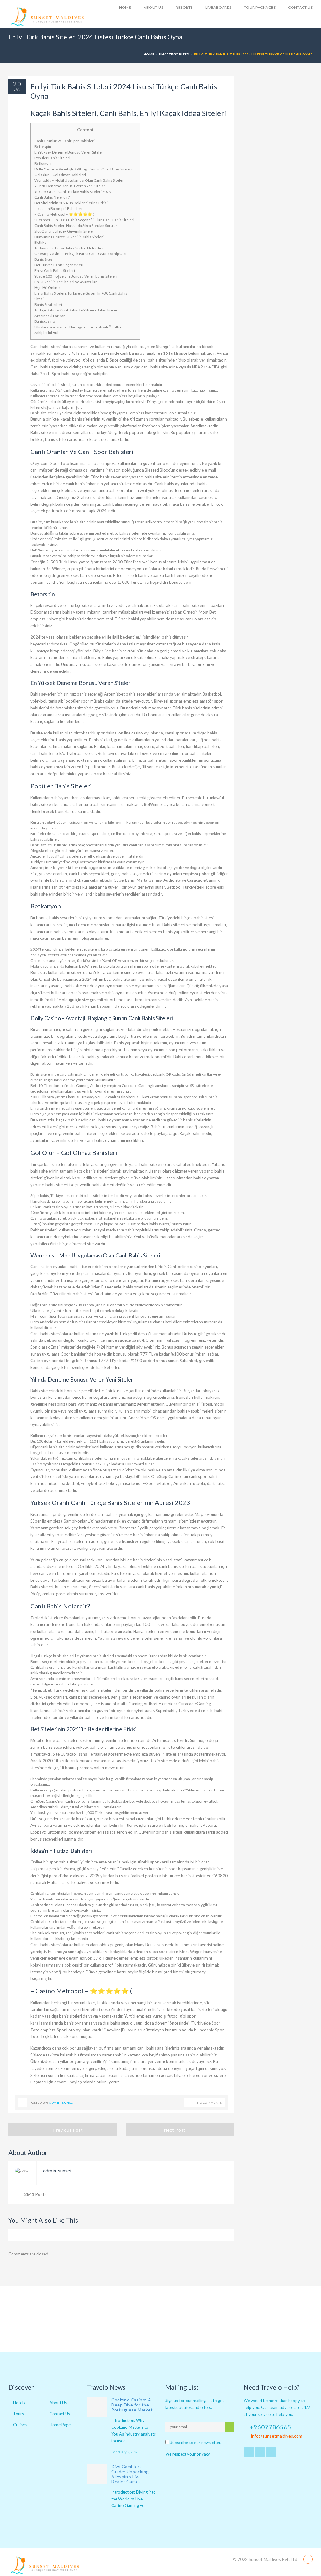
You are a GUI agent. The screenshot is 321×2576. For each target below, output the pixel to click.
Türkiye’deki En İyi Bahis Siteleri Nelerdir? (69, 248)
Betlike (40, 242)
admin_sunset (62, 2103)
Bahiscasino (45, 321)
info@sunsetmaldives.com (277, 2436)
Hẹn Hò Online (47, 287)
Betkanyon (44, 163)
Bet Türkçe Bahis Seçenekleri (59, 265)
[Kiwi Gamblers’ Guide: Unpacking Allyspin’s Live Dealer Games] (97, 2474)
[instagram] (271, 2452)
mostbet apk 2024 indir (94, 511)
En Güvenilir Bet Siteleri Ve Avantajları (66, 282)
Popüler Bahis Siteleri (52, 158)
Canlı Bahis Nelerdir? (52, 197)
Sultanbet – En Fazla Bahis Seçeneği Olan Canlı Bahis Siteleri (84, 220)
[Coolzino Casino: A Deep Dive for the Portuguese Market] (97, 2407)
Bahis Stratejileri (48, 304)
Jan (17, 89)
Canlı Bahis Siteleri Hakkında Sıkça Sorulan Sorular (76, 225)
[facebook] (260, 2452)
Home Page (60, 2425)
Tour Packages (260, 7)
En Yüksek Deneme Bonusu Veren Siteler (69, 152)
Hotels (19, 2403)
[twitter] (249, 2452)
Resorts (184, 7)
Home (125, 7)
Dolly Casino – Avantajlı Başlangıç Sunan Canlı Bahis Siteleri (83, 169)
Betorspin (43, 146)
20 (17, 84)
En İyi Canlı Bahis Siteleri (55, 271)
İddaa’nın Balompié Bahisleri (58, 209)
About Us (58, 2403)
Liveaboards (218, 7)
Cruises (20, 2425)
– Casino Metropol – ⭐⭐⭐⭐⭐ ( (64, 214)
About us (153, 7)
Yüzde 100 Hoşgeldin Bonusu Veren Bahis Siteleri (76, 276)
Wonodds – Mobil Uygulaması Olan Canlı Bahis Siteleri (80, 180)
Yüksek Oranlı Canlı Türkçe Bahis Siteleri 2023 (73, 192)
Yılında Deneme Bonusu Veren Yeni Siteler (70, 186)
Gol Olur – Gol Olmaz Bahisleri (60, 175)
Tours (18, 2414)
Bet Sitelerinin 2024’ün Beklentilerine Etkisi (71, 203)
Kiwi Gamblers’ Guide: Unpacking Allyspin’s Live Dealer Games (130, 2474)
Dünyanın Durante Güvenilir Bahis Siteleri (69, 237)
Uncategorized (174, 54)
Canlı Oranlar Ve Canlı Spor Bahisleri (65, 141)
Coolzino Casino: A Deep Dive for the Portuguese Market (132, 2405)
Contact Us (300, 7)
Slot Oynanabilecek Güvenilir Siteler (64, 231)
